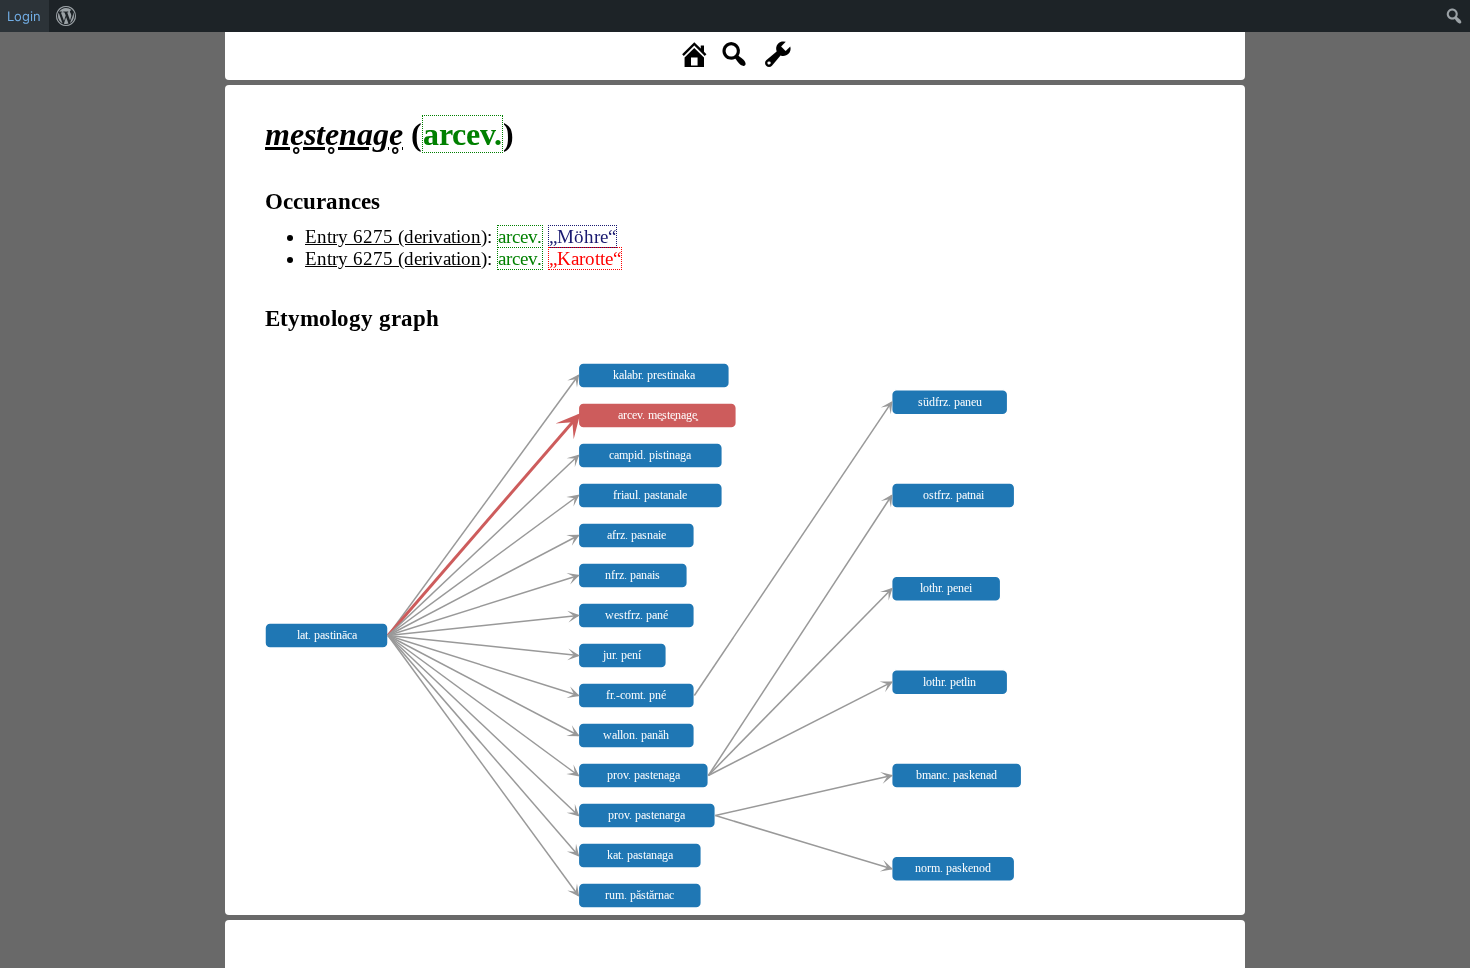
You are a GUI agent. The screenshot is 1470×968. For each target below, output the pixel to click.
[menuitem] (66, 16)
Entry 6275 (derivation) (396, 236)
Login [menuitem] (24, 16)
